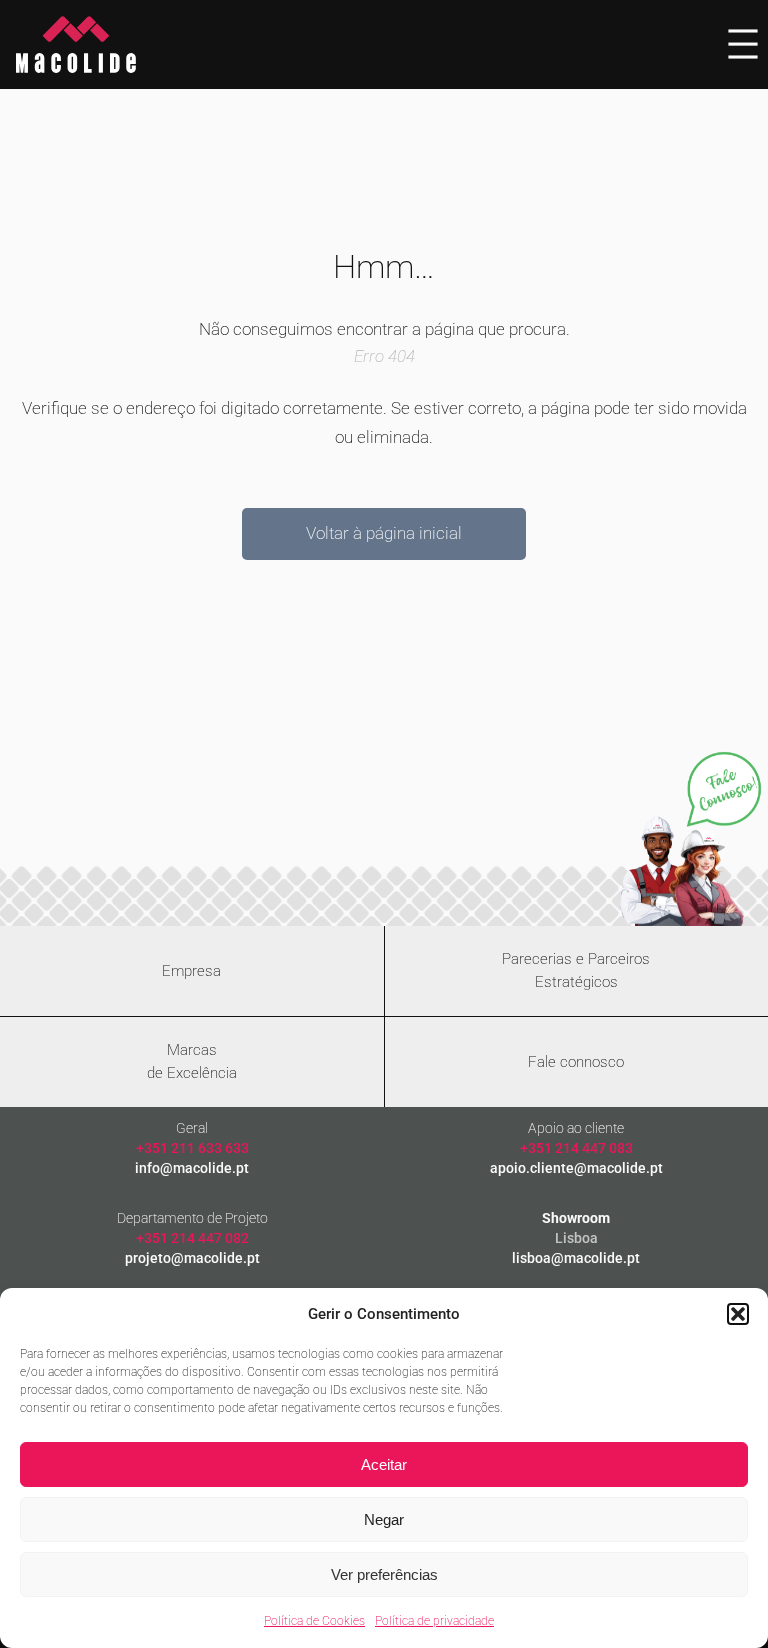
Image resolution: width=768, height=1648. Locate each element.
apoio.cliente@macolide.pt (576, 1168)
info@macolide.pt (192, 1168)
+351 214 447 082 (192, 1238)
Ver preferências (384, 1574)
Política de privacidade (434, 1621)
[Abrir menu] (743, 44)
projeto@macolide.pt (192, 1258)
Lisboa (576, 1238)
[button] (738, 1314)
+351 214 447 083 (576, 1148)
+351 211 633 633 (192, 1148)
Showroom (576, 1218)
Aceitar (384, 1464)
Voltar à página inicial (384, 533)
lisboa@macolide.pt (576, 1258)
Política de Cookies (314, 1621)
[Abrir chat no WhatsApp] (690, 838)
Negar (384, 1519)
